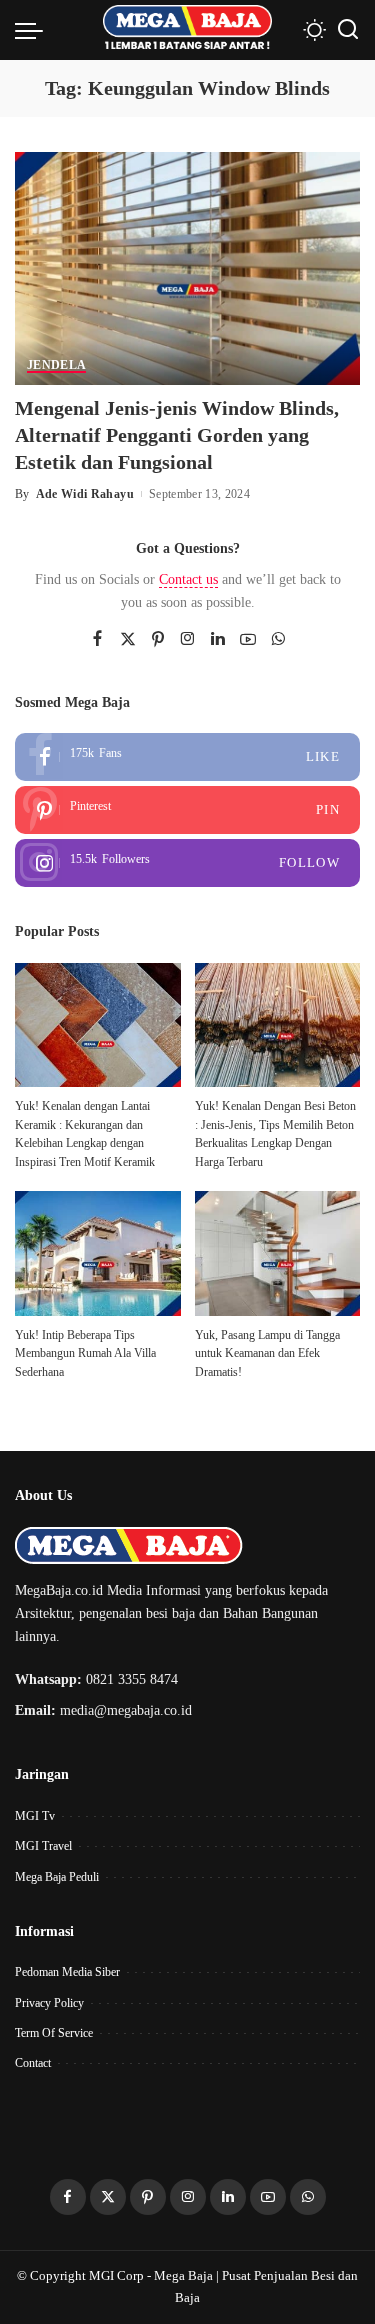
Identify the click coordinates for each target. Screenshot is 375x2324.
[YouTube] (248, 640)
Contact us (188, 579)
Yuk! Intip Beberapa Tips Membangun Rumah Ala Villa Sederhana (85, 1353)
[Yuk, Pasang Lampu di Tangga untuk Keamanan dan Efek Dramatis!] (278, 1253)
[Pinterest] (158, 640)
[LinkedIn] (218, 640)
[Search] (348, 30)
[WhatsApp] (278, 640)
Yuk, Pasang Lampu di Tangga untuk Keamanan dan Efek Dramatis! (267, 1353)
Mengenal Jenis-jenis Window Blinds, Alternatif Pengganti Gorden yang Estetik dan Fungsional (177, 435)
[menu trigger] (34, 30)
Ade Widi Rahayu (85, 494)
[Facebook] (97, 640)
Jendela (56, 365)
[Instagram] (188, 640)
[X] (128, 640)
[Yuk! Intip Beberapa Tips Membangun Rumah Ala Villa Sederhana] (98, 1253)
